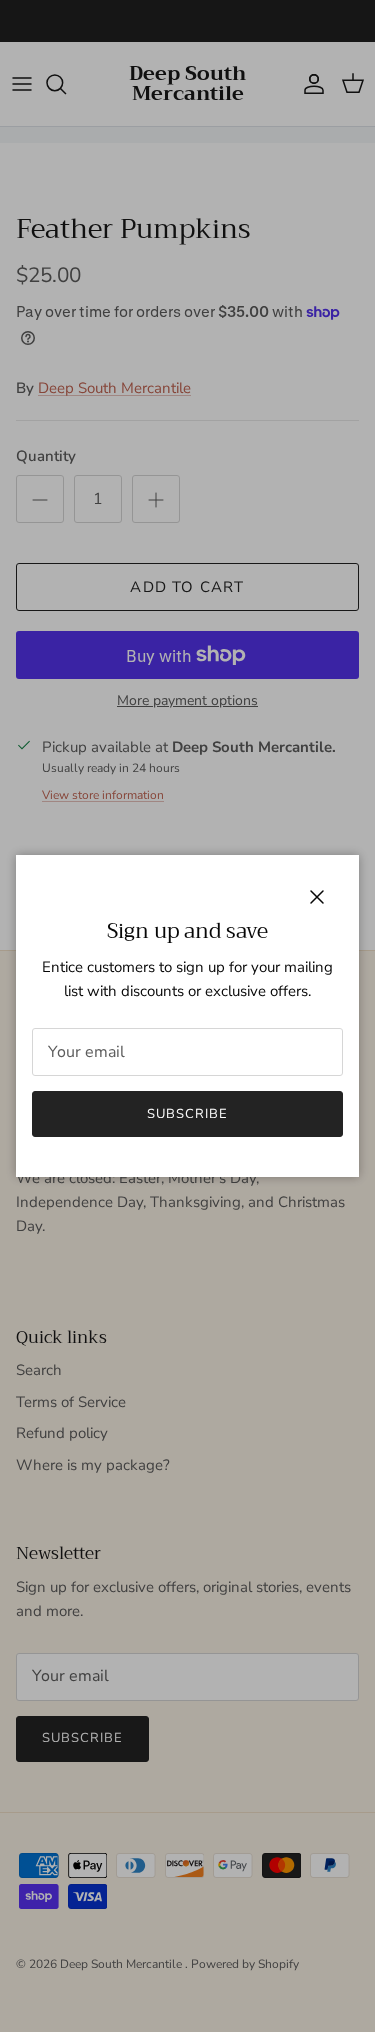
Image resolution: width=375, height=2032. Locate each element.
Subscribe (187, 1114)
